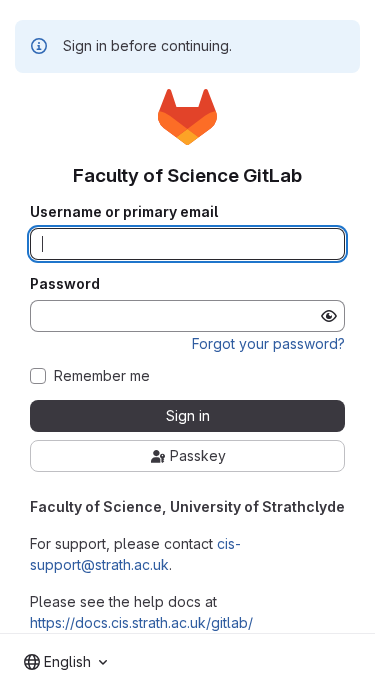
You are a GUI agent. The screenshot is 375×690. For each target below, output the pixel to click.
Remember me (102, 376)
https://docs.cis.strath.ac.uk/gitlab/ (141, 622)
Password (65, 284)
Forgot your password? (268, 343)
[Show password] (329, 316)
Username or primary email (124, 212)
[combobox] (65, 662)
